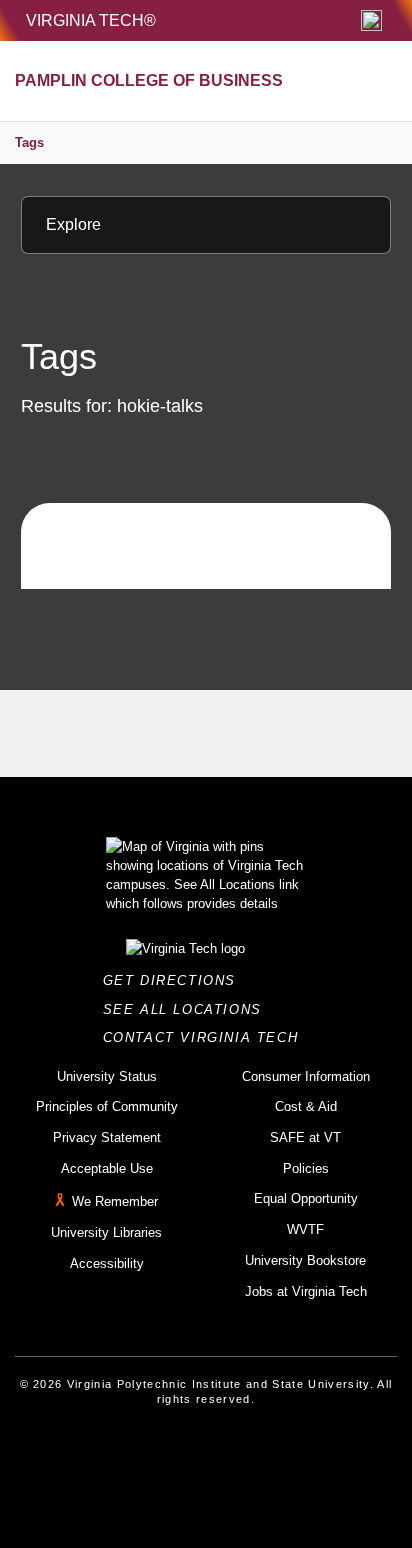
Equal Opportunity (306, 1198)
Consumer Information (306, 1076)
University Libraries (106, 1232)
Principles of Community (107, 1106)
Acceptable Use (107, 1168)
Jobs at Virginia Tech (306, 1291)
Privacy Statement (107, 1137)
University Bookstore (305, 1260)
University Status (107, 1076)
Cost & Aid (306, 1106)
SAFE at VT (305, 1137)
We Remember (115, 1202)
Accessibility (107, 1263)
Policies (306, 1168)
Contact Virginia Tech (206, 1037)
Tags (29, 142)
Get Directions (175, 980)
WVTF (305, 1229)
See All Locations (188, 1009)
